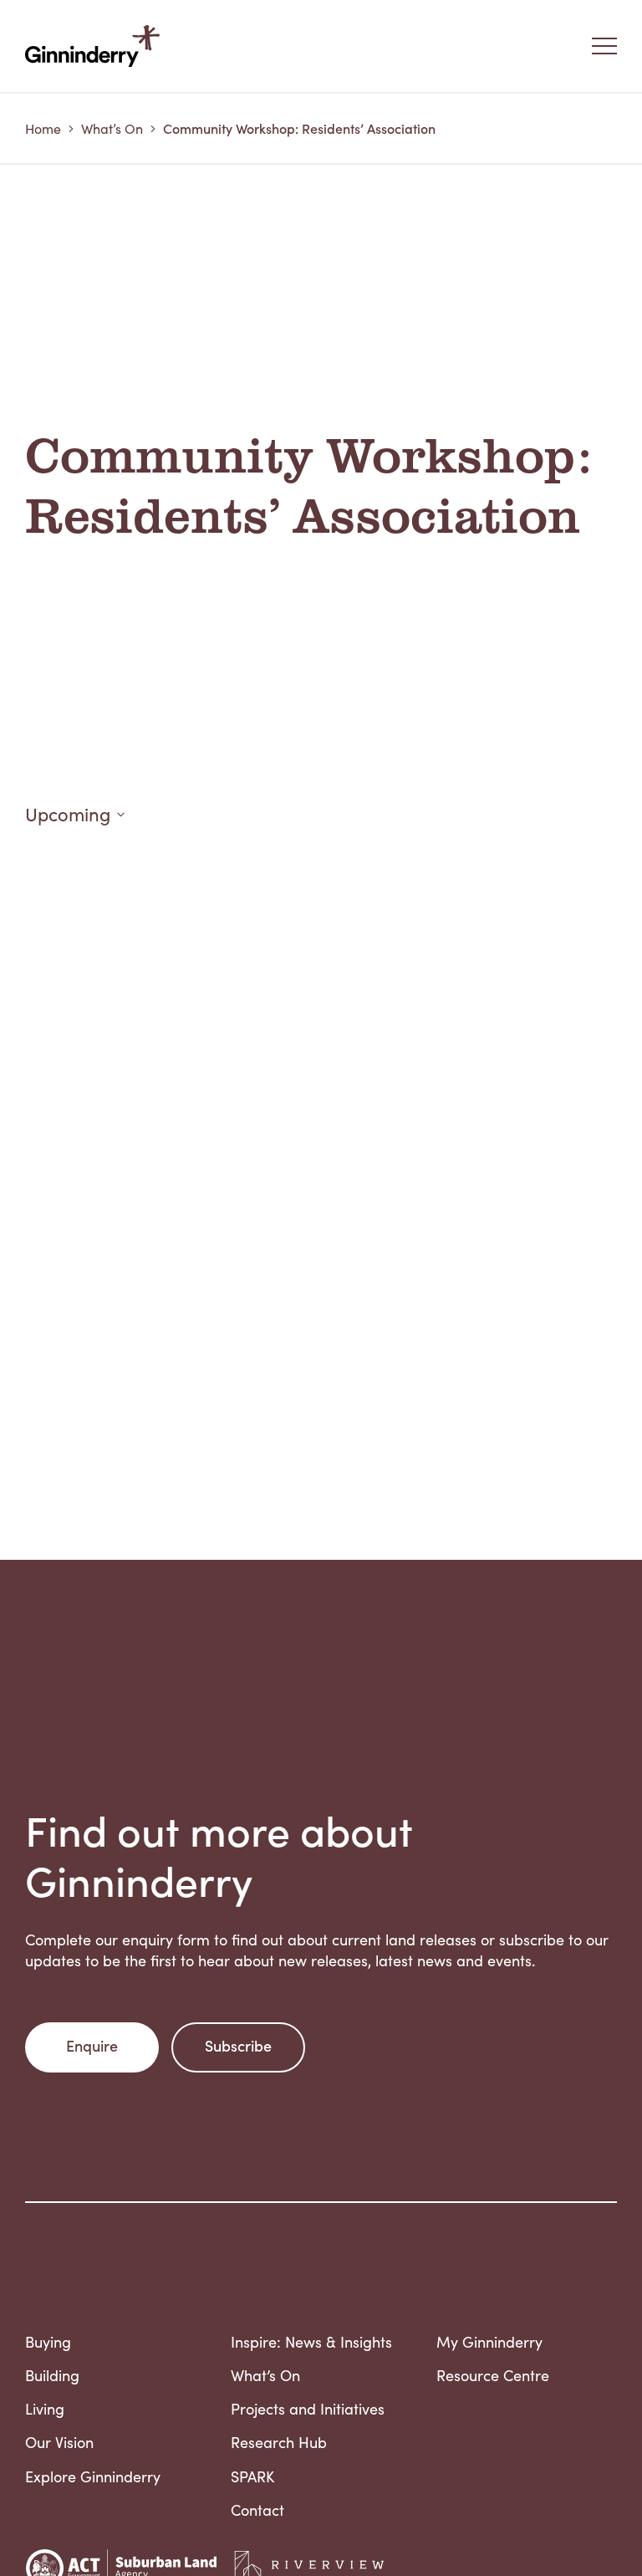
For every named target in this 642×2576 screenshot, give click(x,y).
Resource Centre (493, 2375)
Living (45, 2409)
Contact (257, 2510)
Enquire (92, 2045)
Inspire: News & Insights (311, 2342)
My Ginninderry (489, 2342)
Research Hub (279, 2442)
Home (43, 128)
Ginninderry (96, 46)
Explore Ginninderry (93, 2476)
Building (52, 2375)
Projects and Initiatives (308, 2409)
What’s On (112, 128)
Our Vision (59, 2442)
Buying (48, 2342)
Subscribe (238, 2045)
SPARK (252, 2476)
